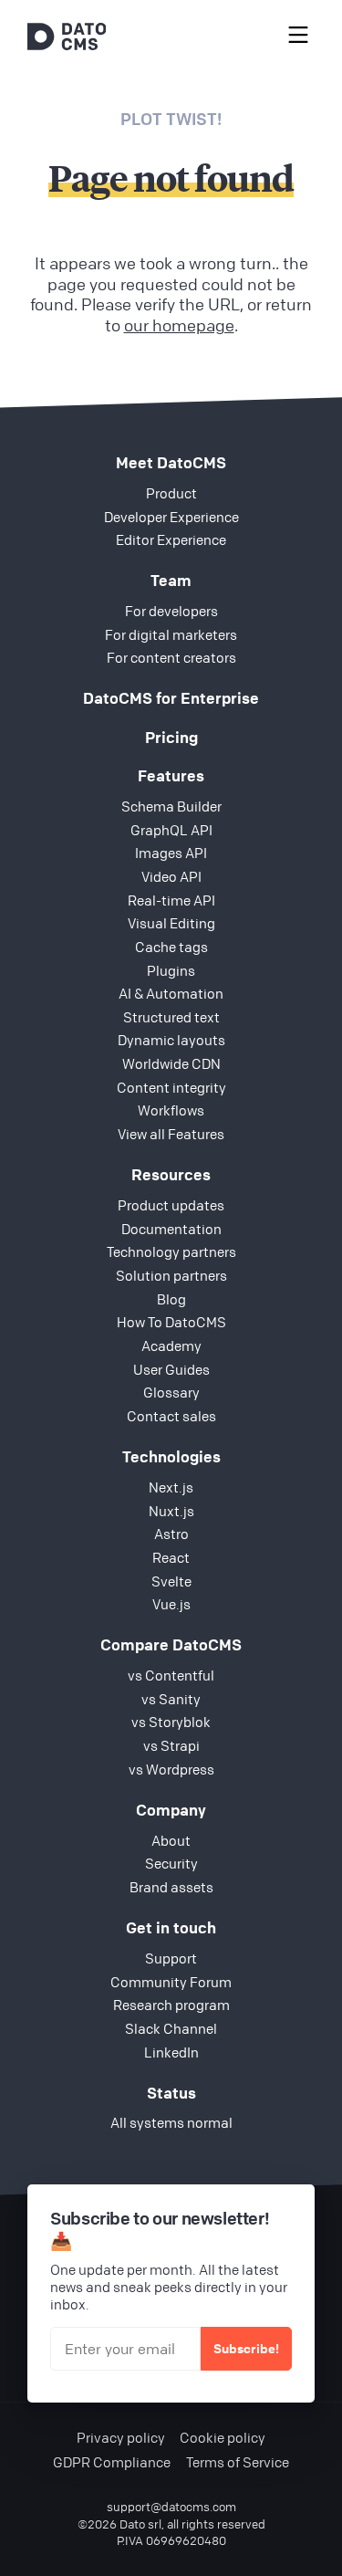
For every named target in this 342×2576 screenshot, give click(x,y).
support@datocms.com (171, 2507)
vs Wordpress (171, 1769)
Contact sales (171, 1416)
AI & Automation (171, 993)
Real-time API (171, 900)
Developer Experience (171, 517)
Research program (171, 2005)
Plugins (171, 970)
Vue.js (171, 1604)
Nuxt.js (171, 1511)
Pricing (171, 737)
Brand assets (171, 1887)
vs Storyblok (171, 1722)
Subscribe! (246, 2348)
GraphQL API (171, 830)
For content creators (171, 657)
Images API (171, 853)
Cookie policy (223, 2438)
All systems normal (171, 2122)
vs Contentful (171, 1675)
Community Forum (171, 1982)
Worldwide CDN (171, 1063)
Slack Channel (171, 2028)
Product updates (171, 1205)
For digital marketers (171, 634)
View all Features (171, 1134)
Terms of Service (238, 2462)
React (171, 1557)
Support (171, 1958)
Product (171, 493)
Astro (171, 1534)
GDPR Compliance (112, 2462)
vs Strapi (171, 1745)
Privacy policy (121, 2438)
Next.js (171, 1487)
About (171, 1840)
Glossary (171, 1392)
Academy (171, 1346)
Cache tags (171, 947)
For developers (171, 611)
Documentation (171, 1229)
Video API (171, 876)
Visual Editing (171, 923)
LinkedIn (171, 2052)
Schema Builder (171, 806)
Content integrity (171, 1087)
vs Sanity (171, 1699)
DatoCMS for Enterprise (171, 698)
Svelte (171, 1581)
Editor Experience (171, 539)
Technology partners (171, 1251)
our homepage (179, 325)
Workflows (171, 1110)
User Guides (171, 1369)
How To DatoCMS (171, 1322)
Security (171, 1863)
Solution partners (171, 1275)
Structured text (171, 1017)
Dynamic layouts (171, 1040)
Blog (171, 1299)
